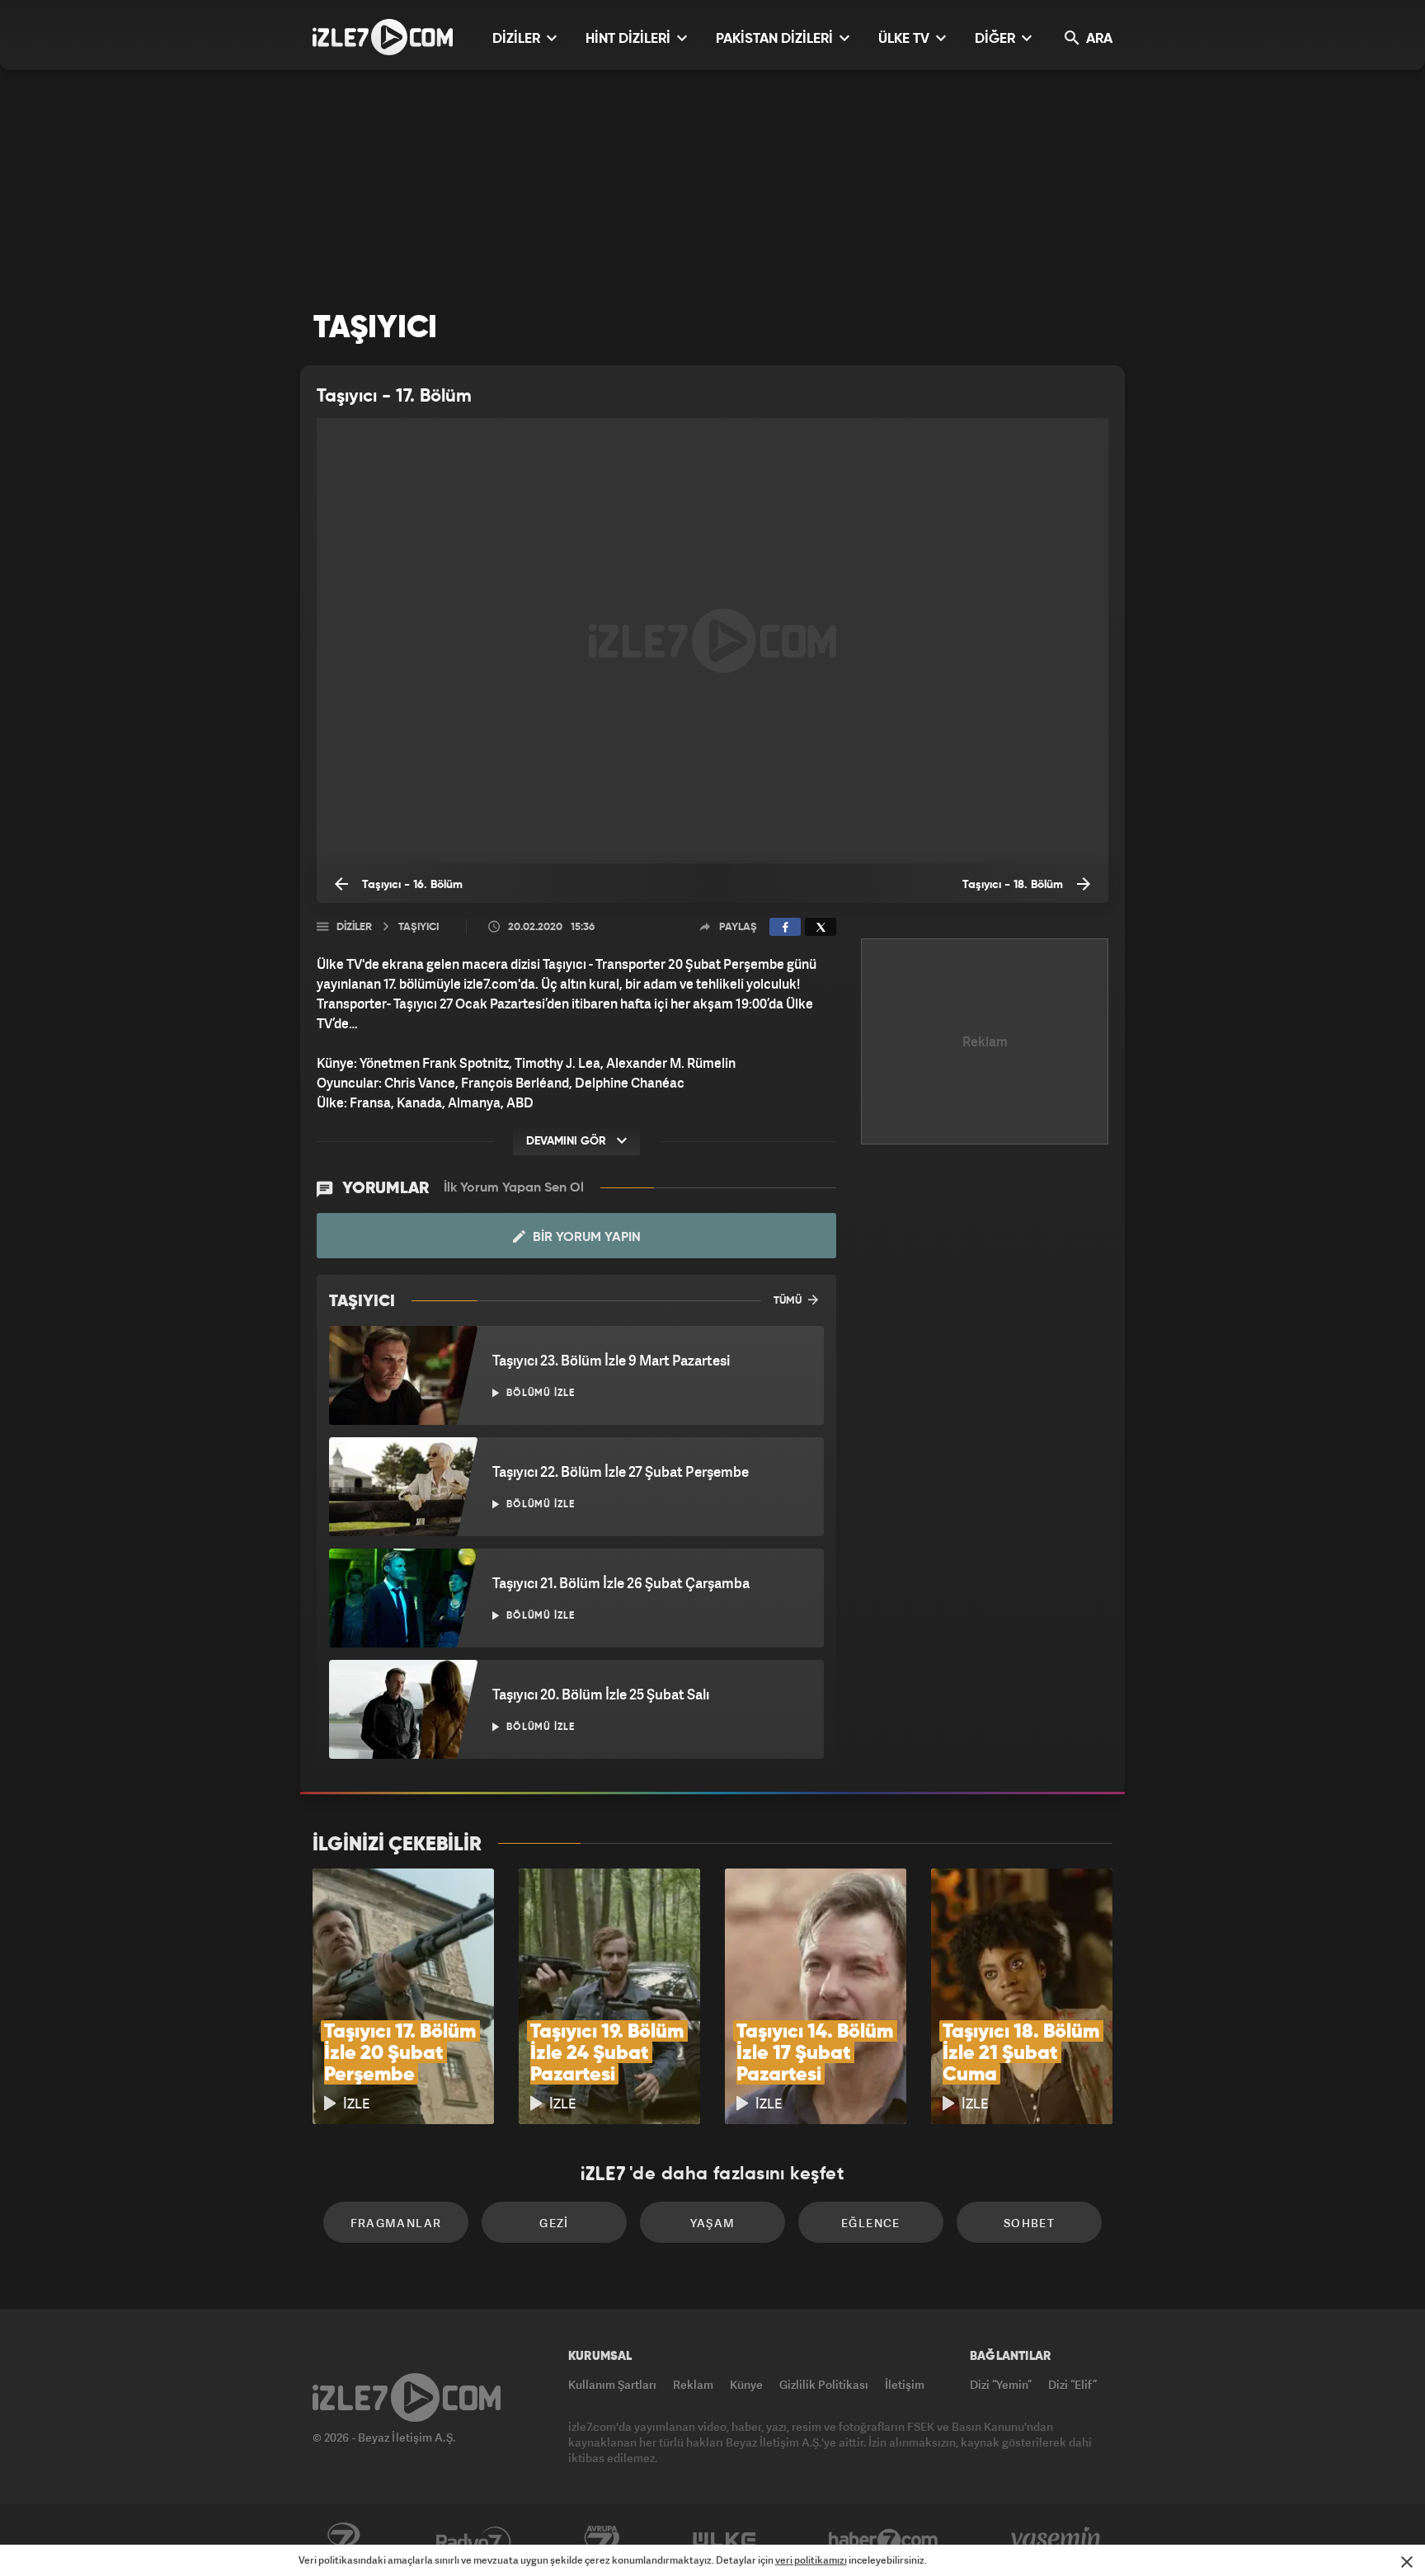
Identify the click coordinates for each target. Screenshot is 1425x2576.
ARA (1098, 39)
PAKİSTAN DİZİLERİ (776, 39)
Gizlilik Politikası (824, 2384)
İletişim (905, 2384)
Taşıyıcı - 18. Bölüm (1014, 885)
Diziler (354, 927)
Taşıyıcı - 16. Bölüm (411, 885)
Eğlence (871, 2223)
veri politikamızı (811, 2560)
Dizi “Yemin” (1001, 2384)
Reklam (693, 2384)
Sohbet (1029, 2223)
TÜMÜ (789, 1301)
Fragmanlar (396, 2223)
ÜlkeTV (724, 2541)
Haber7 (884, 2541)
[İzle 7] (383, 37)
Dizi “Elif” (1072, 2384)
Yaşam (713, 2223)
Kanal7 (343, 2541)
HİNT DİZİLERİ (630, 39)
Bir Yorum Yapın (585, 1238)
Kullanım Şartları (612, 2384)
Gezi (554, 2223)
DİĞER (997, 39)
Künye (746, 2384)
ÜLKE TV (905, 39)
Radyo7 (474, 2541)
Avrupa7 (602, 2541)
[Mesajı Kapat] (1407, 2562)
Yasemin (1057, 2541)
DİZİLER (518, 39)
